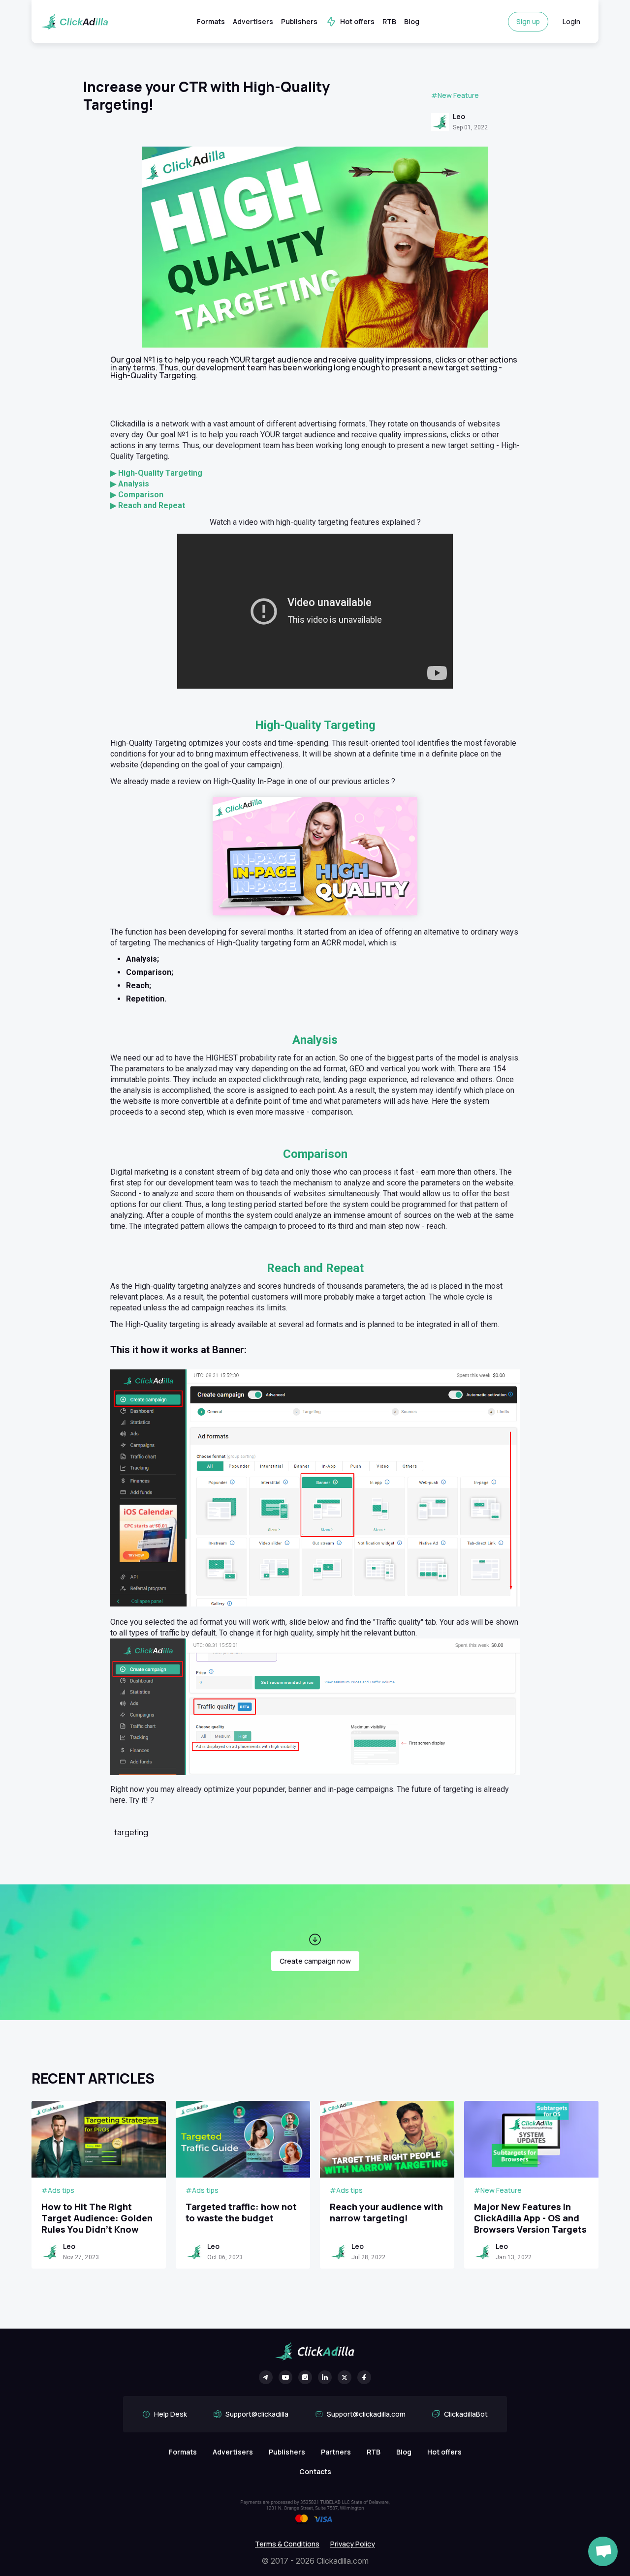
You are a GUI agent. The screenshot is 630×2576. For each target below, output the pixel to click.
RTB (389, 21)
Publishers (299, 21)
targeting (131, 1832)
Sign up (528, 21)
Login (571, 21)
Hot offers (357, 21)
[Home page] (75, 22)
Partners (336, 2452)
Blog (412, 21)
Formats (211, 21)
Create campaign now (315, 1961)
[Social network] (266, 2377)
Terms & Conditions (287, 2544)
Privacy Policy (353, 2544)
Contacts (315, 2471)
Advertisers (253, 21)
